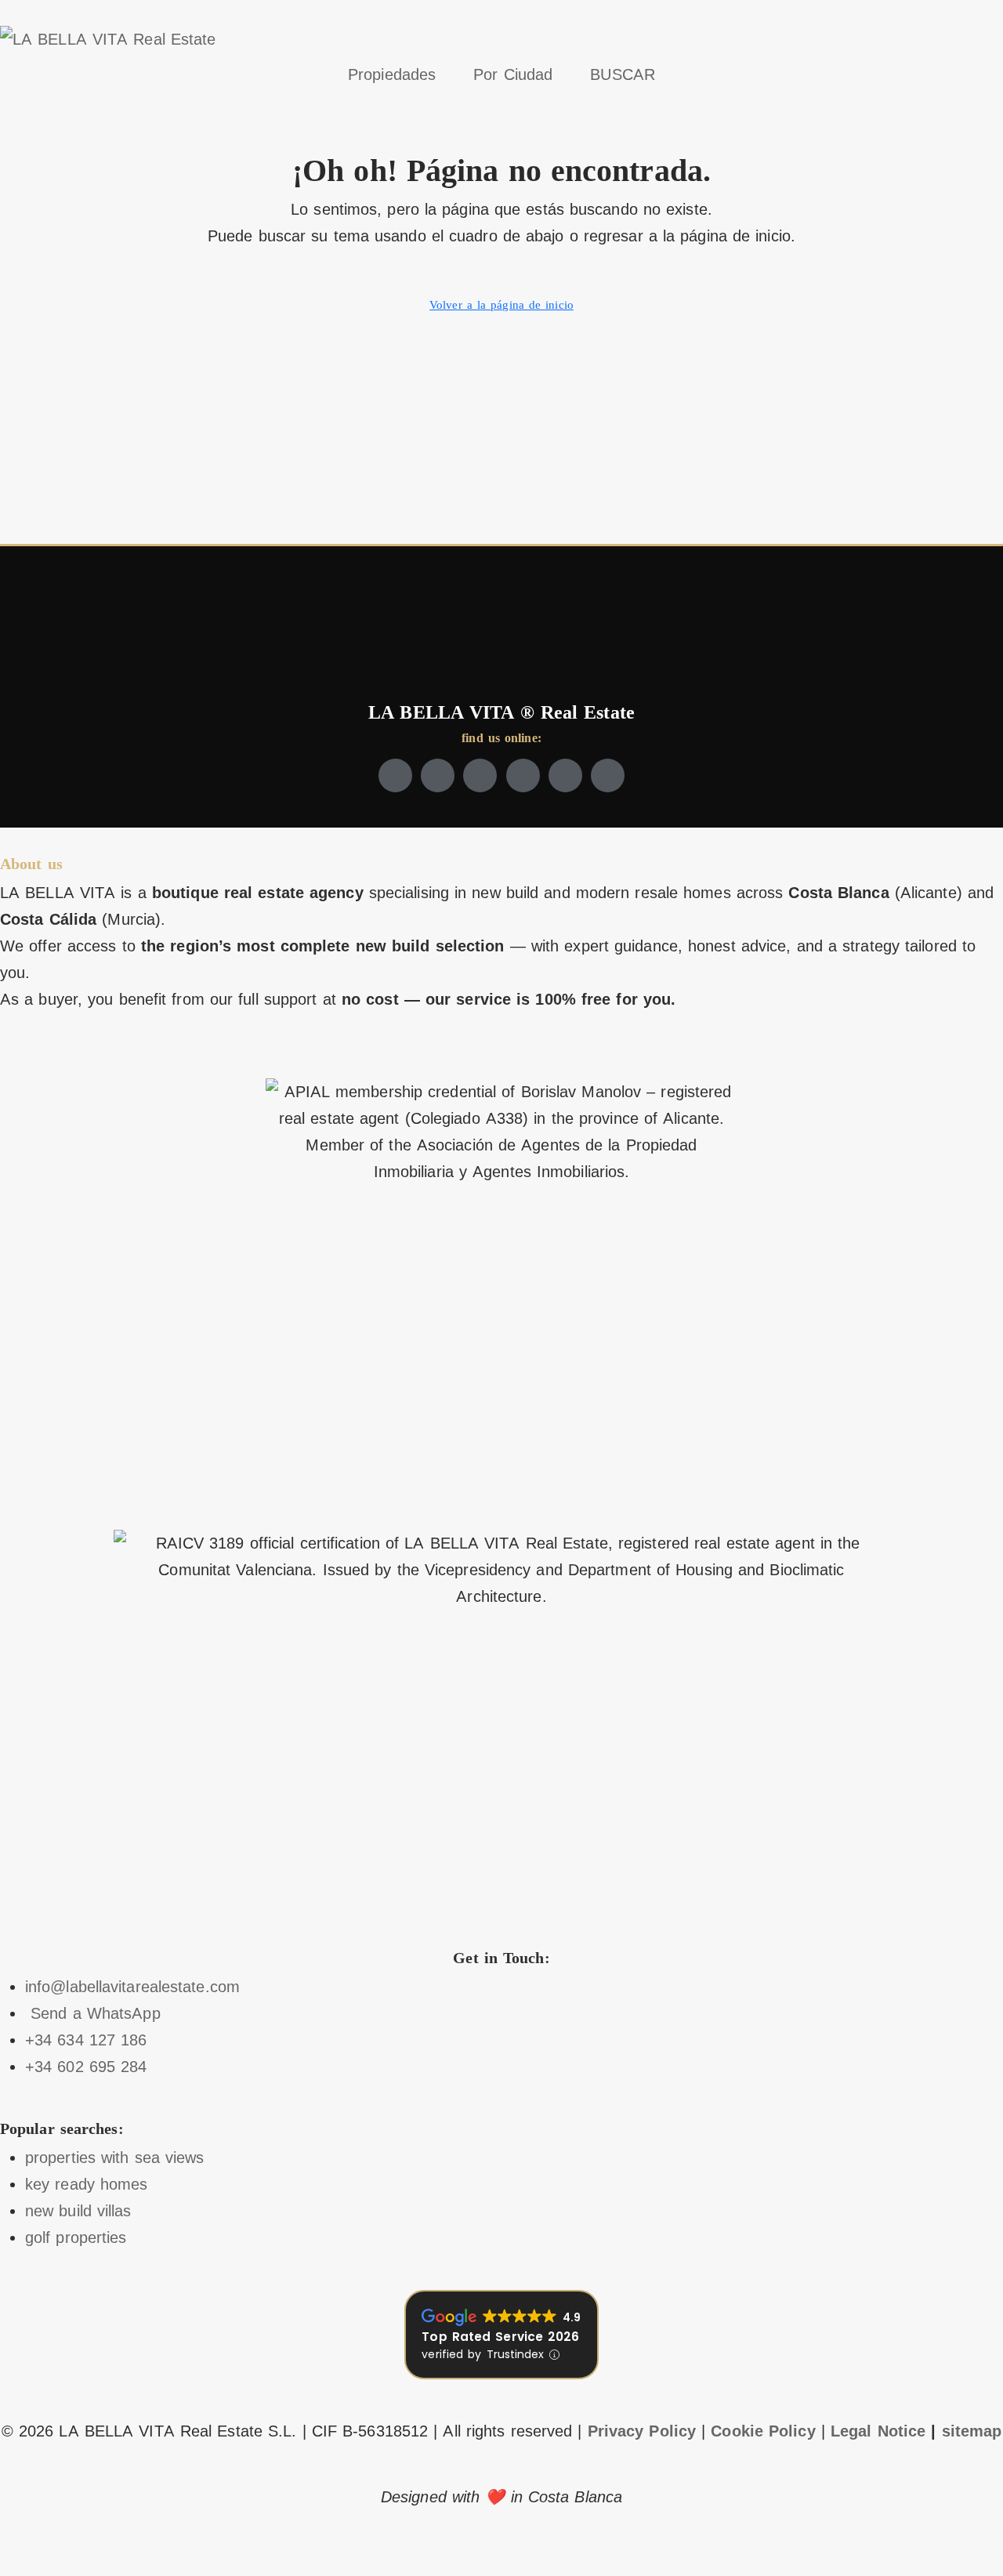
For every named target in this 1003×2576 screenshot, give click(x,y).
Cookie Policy (763, 2431)
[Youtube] (523, 775)
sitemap (972, 2431)
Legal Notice (878, 2431)
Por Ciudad (513, 74)
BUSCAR (623, 74)
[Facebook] (395, 775)
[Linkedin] (565, 775)
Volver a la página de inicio (501, 305)
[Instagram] (480, 775)
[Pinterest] (608, 775)
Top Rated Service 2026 (500, 2337)
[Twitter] (438, 775)
